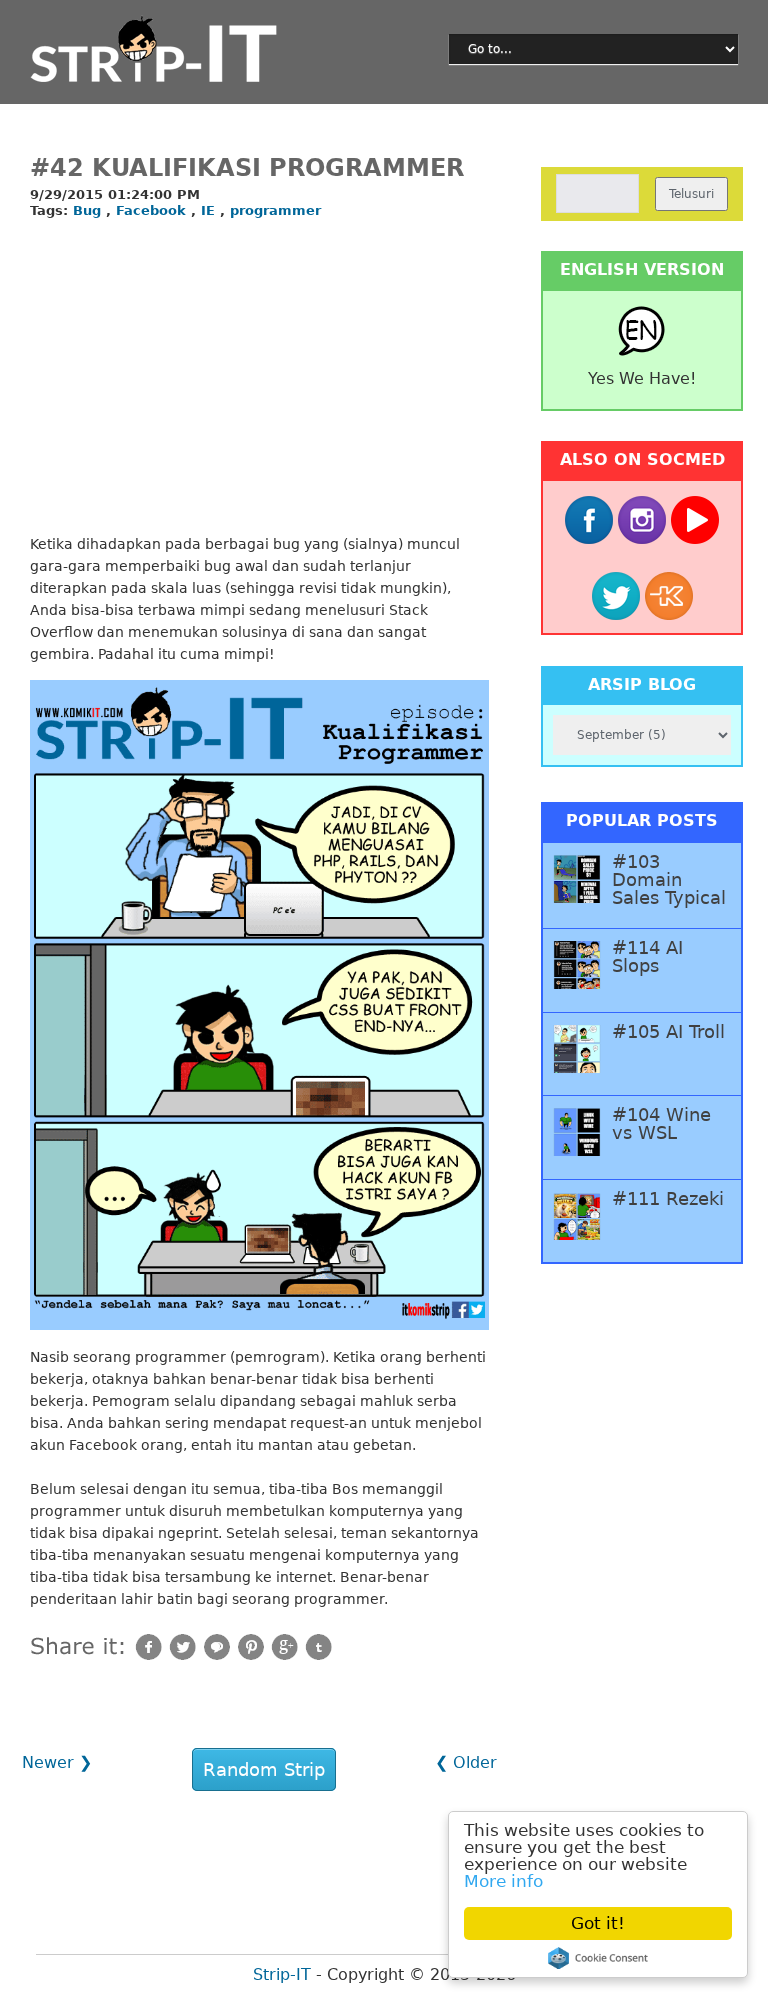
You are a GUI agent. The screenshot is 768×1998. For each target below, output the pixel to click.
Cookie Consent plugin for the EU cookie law (598, 1958)
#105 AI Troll (668, 1032)
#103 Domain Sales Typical (669, 880)
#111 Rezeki (668, 1199)
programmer (275, 210)
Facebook (153, 210)
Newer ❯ (57, 1762)
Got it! (598, 1923)
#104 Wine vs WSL (661, 1124)
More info (503, 1881)
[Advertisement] (259, 378)
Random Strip (264, 1769)
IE (210, 210)
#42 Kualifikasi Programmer (247, 168)
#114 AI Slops (647, 957)
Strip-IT (282, 1974)
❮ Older (466, 1762)
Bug (89, 210)
